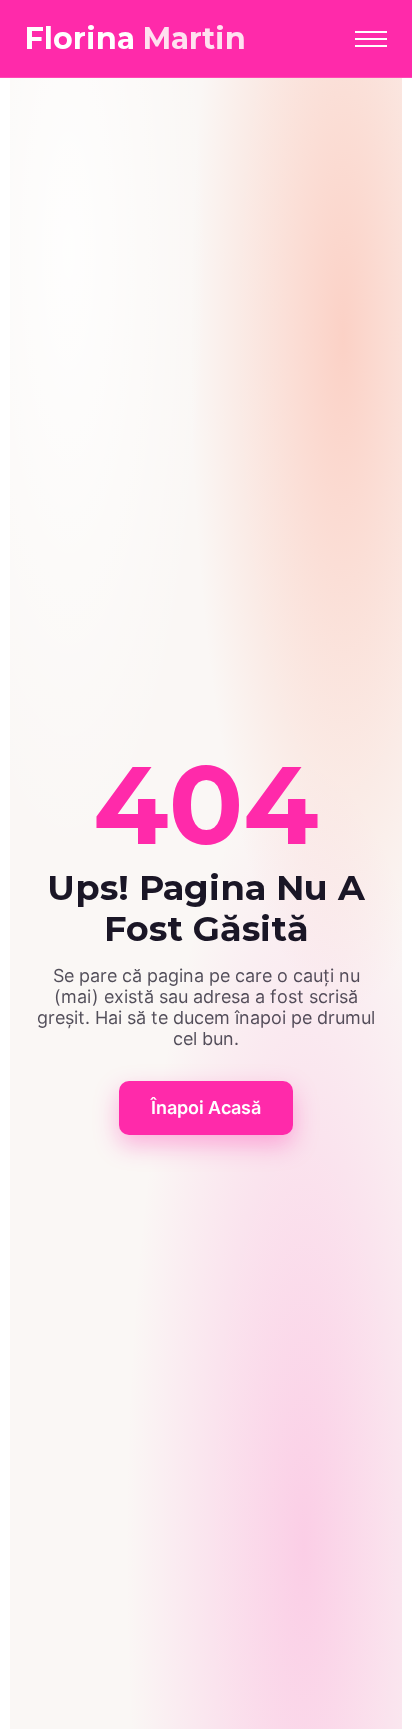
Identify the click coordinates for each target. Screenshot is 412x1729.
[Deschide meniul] (371, 39)
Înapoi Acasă (206, 1107)
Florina (135, 38)
